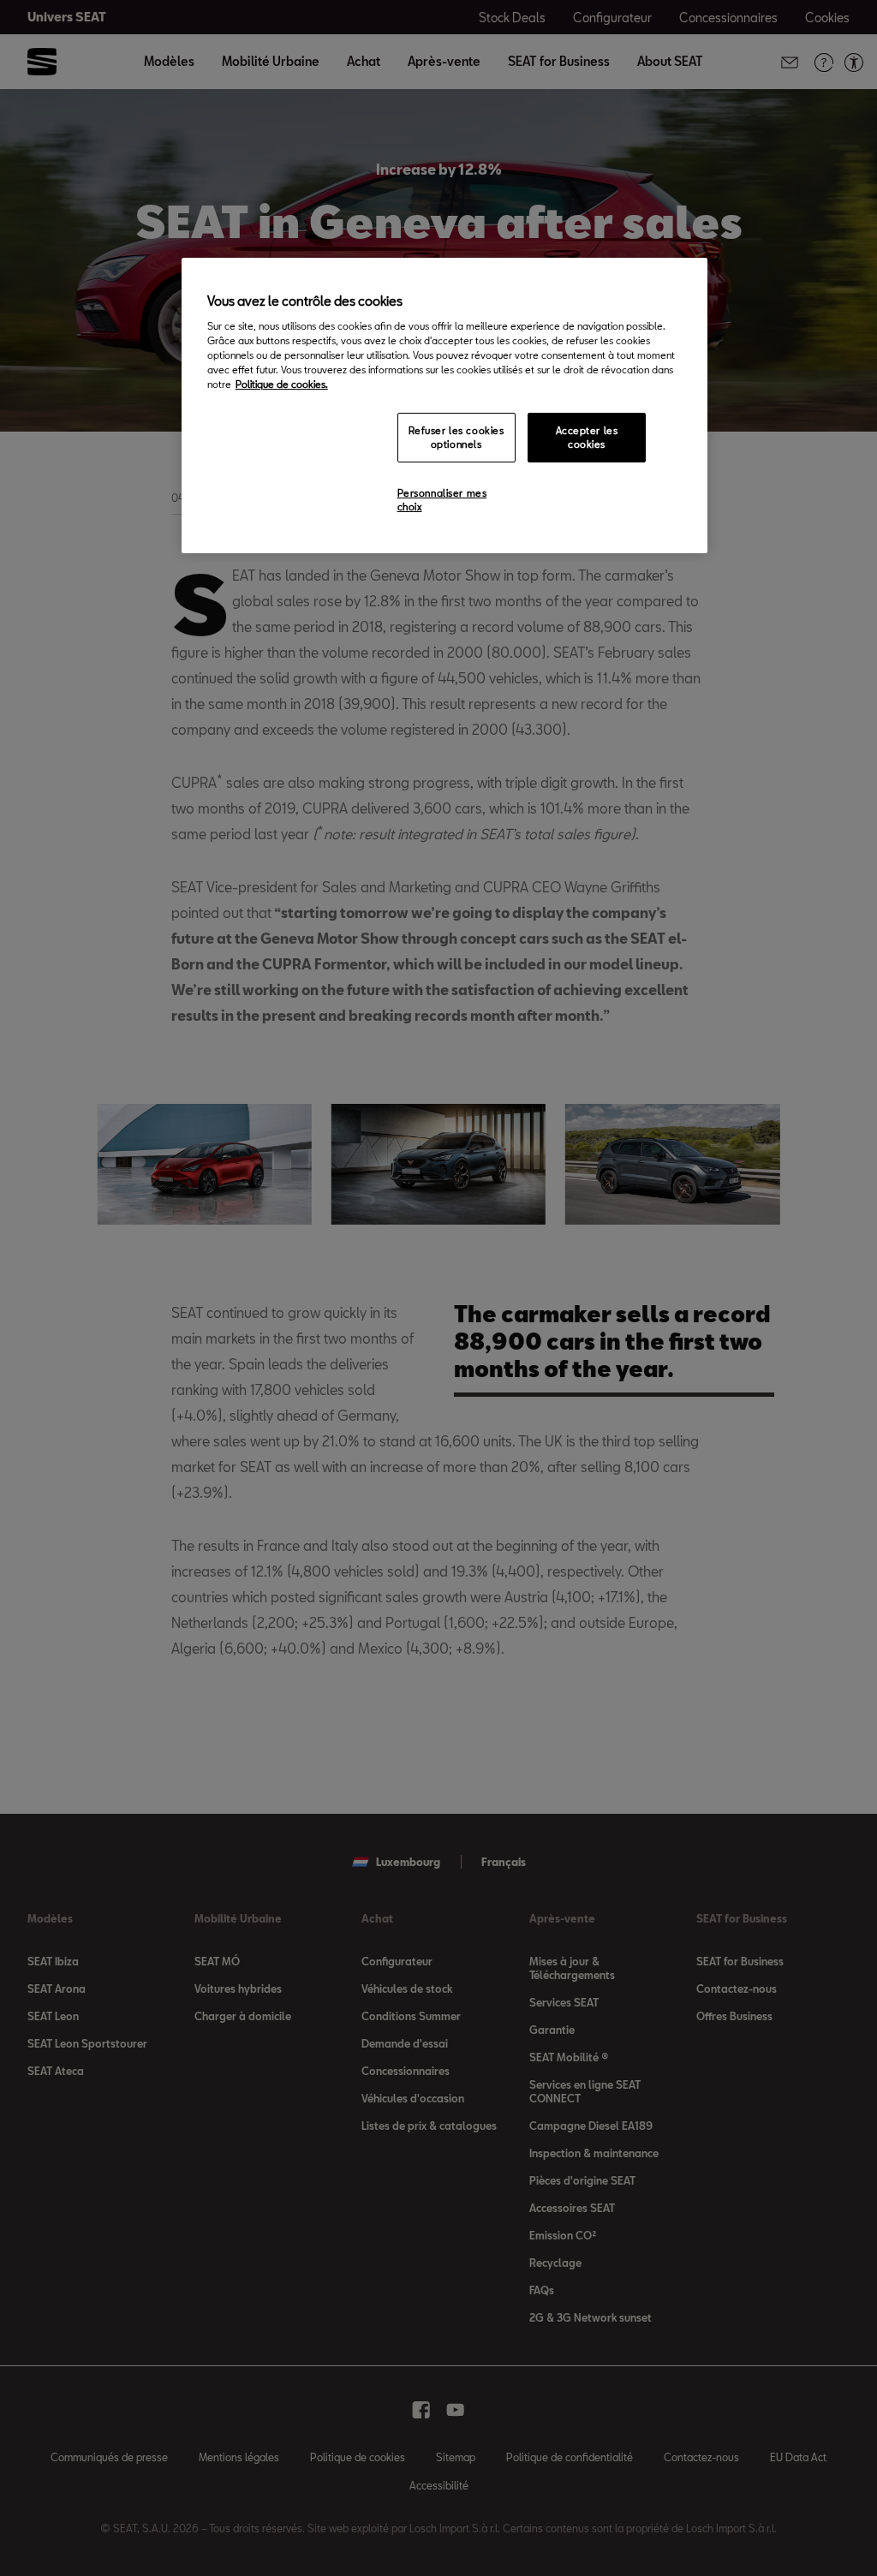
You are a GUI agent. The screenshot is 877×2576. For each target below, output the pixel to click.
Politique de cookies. (282, 384)
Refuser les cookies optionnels (456, 437)
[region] (444, 405)
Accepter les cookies (587, 437)
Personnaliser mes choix (442, 500)
